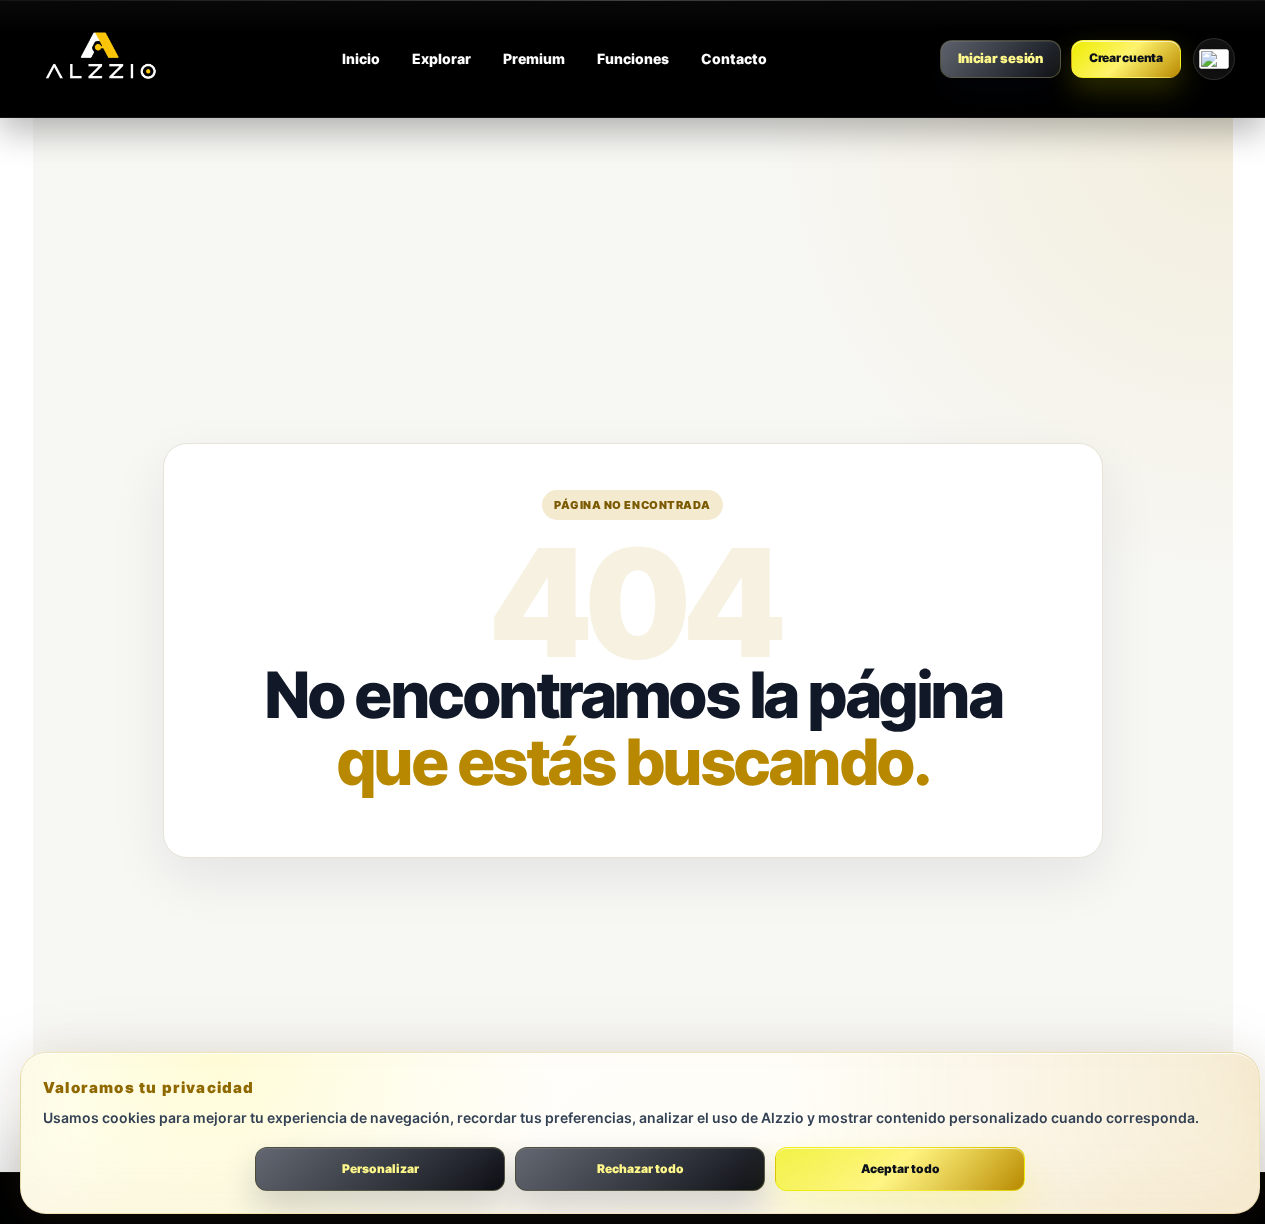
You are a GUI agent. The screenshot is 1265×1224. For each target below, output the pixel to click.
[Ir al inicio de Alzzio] (100, 58)
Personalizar (380, 1168)
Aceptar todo (900, 1168)
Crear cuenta (1126, 57)
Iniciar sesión (1000, 58)
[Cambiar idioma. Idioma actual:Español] (1214, 59)
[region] (632, 1138)
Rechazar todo (640, 1168)
